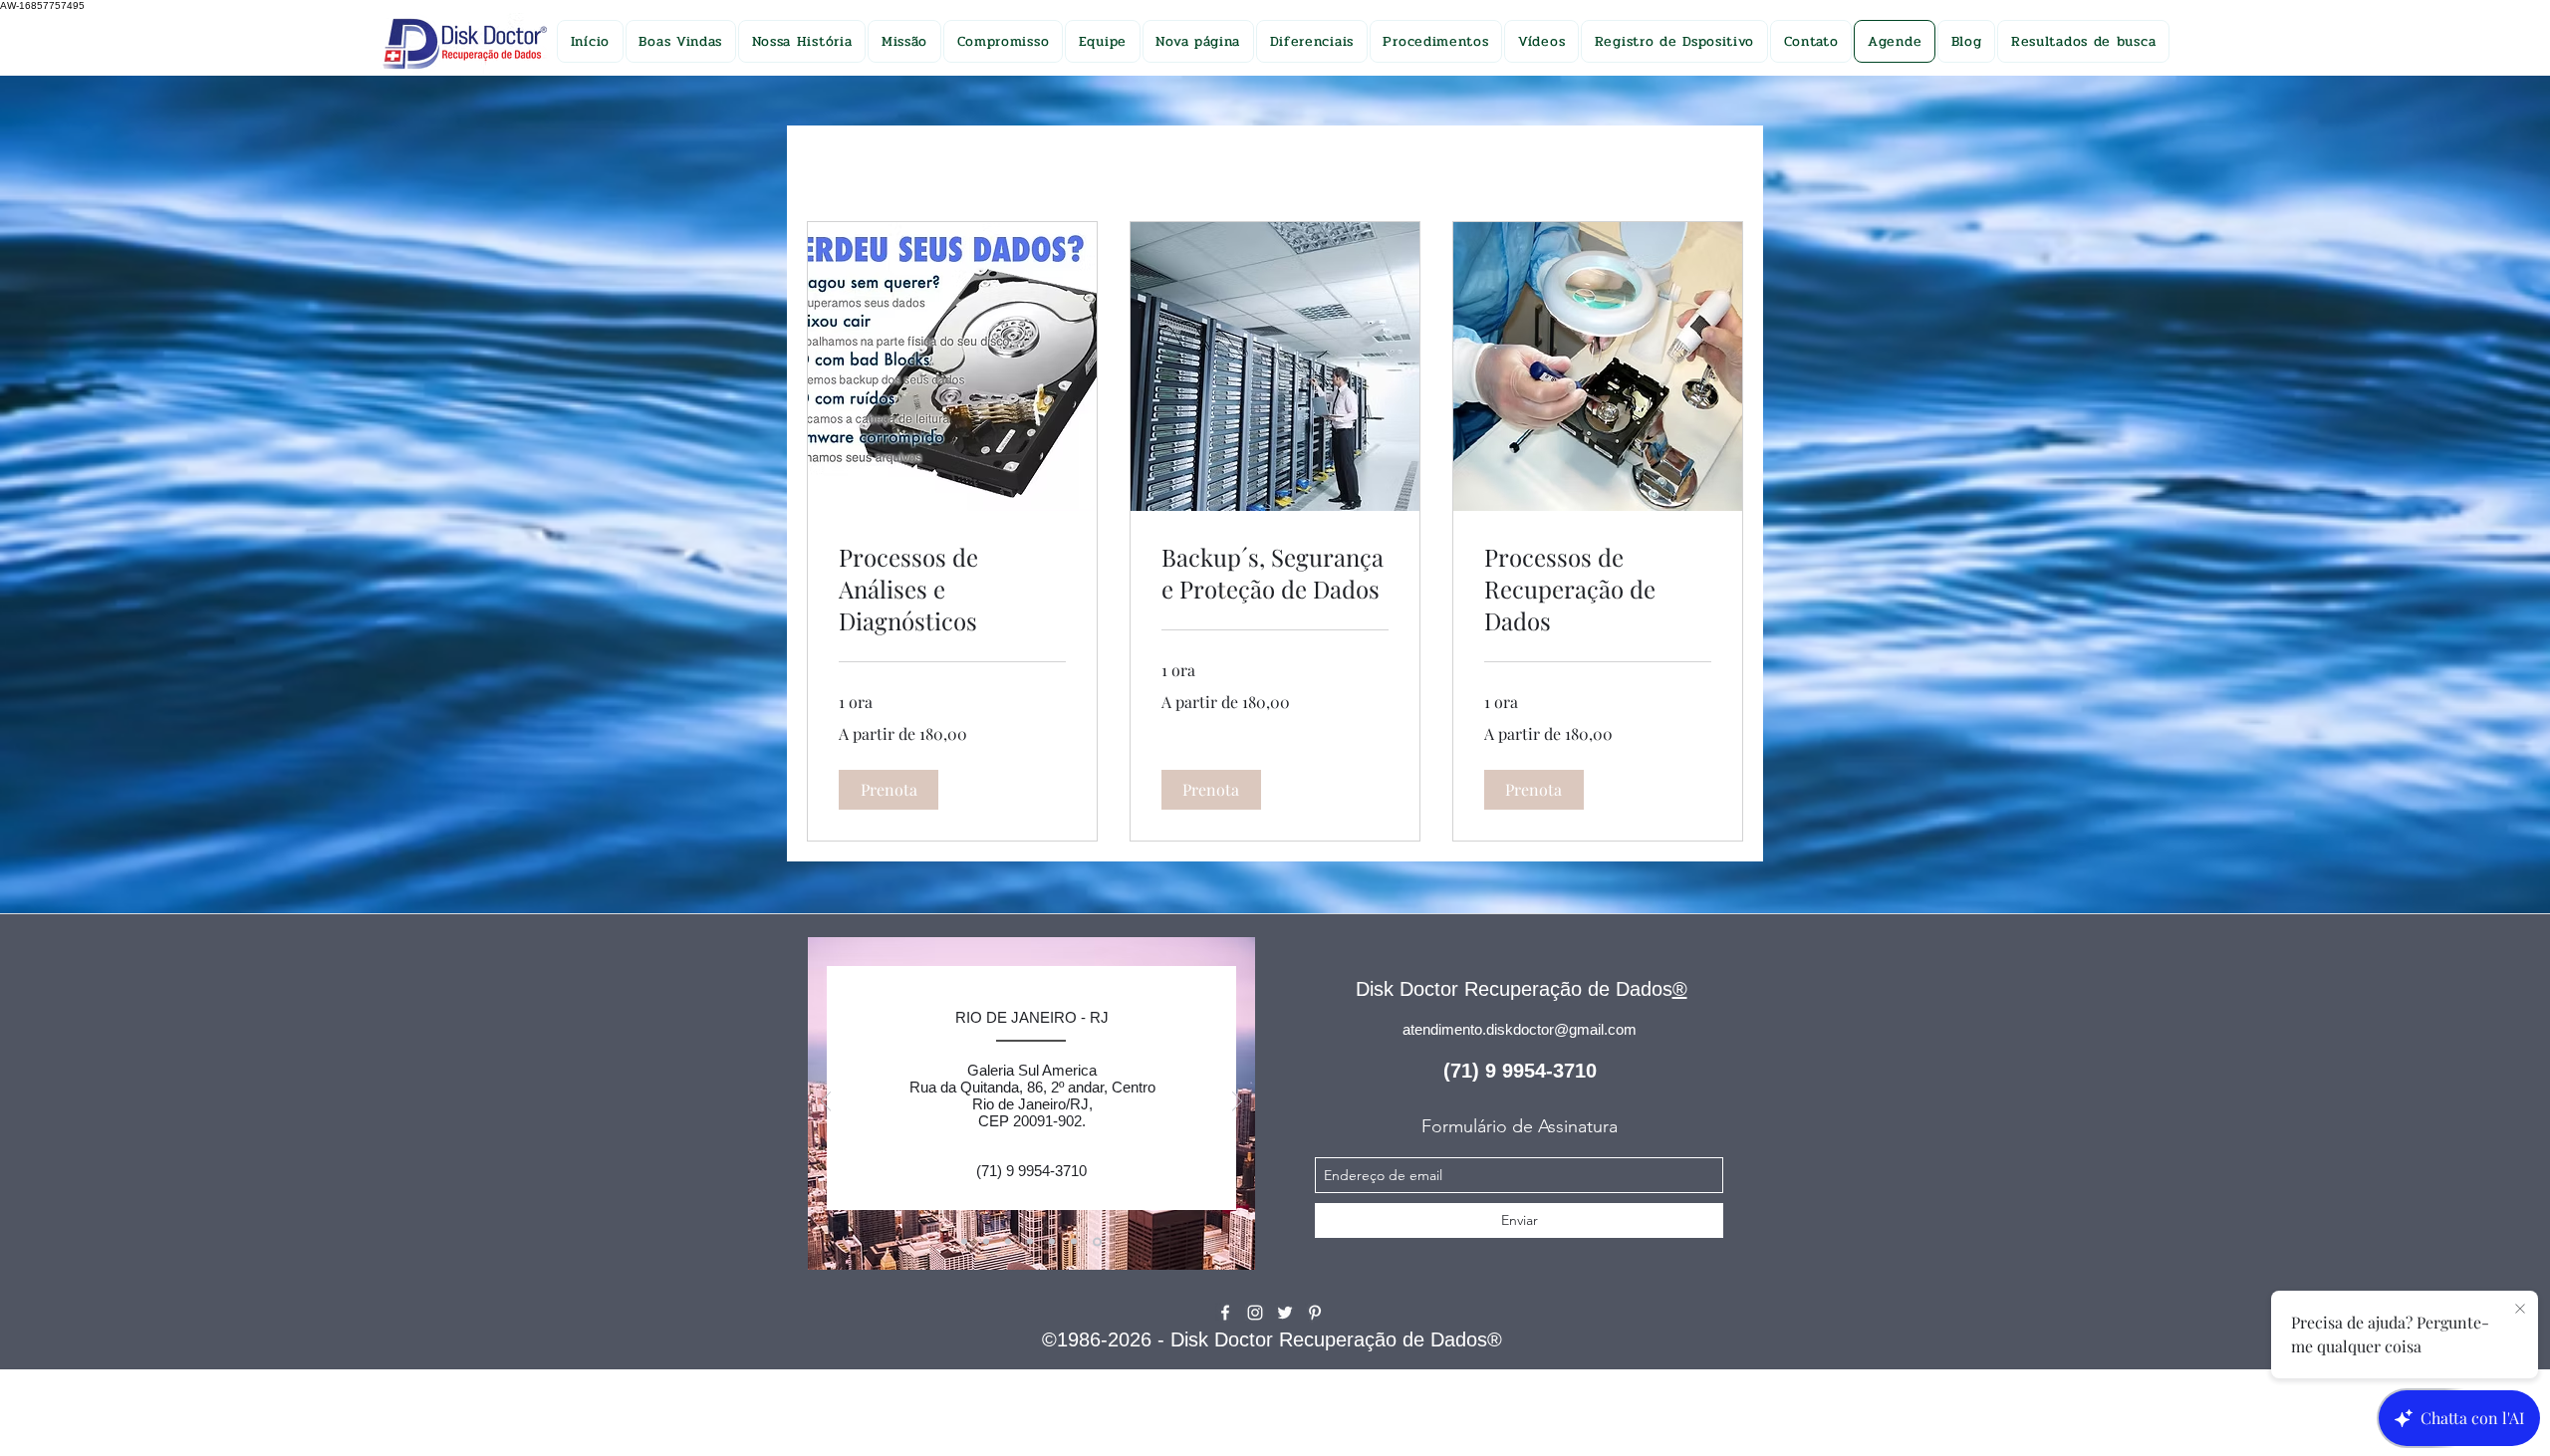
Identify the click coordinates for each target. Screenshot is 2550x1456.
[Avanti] (1237, 1103)
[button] (889, 790)
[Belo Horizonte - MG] (1033, 1242)
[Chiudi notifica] (2520, 1310)
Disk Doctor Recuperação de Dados (1514, 989)
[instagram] (1255, 1313)
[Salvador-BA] (966, 1241)
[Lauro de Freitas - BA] (1077, 1242)
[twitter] (1285, 1313)
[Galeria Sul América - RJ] (1099, 1242)
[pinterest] (1315, 1313)
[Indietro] (826, 1103)
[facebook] (1225, 1313)
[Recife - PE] (989, 1242)
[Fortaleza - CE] (1011, 1242)
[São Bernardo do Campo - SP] (1055, 1242)
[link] (952, 590)
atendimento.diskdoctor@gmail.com (1520, 1029)
